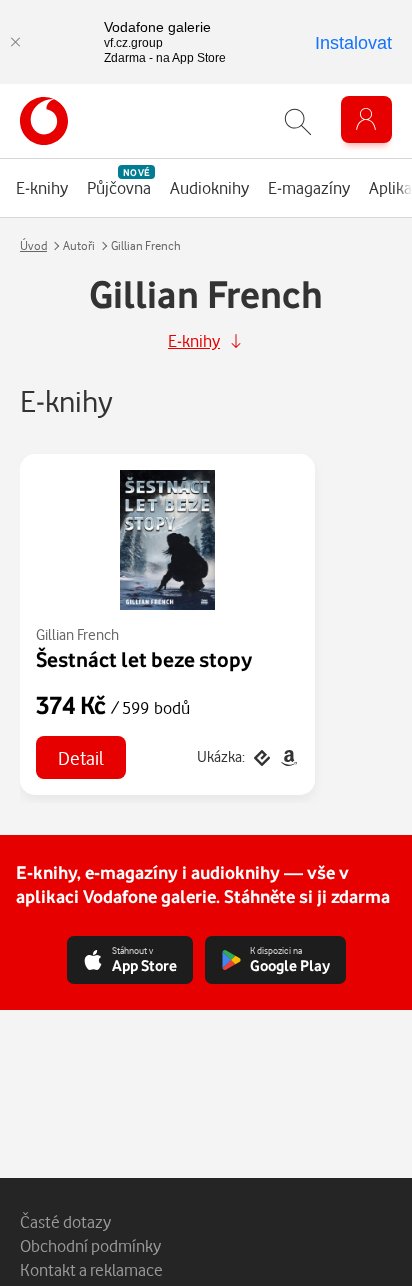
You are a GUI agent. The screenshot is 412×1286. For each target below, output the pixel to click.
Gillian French (77, 634)
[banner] (44, 121)
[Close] (15, 42)
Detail (81, 757)
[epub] (261, 756)
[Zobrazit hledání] (298, 121)
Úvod (33, 245)
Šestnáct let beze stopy (144, 659)
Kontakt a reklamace (91, 1269)
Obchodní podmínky (90, 1245)
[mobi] (287, 756)
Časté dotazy (65, 1221)
